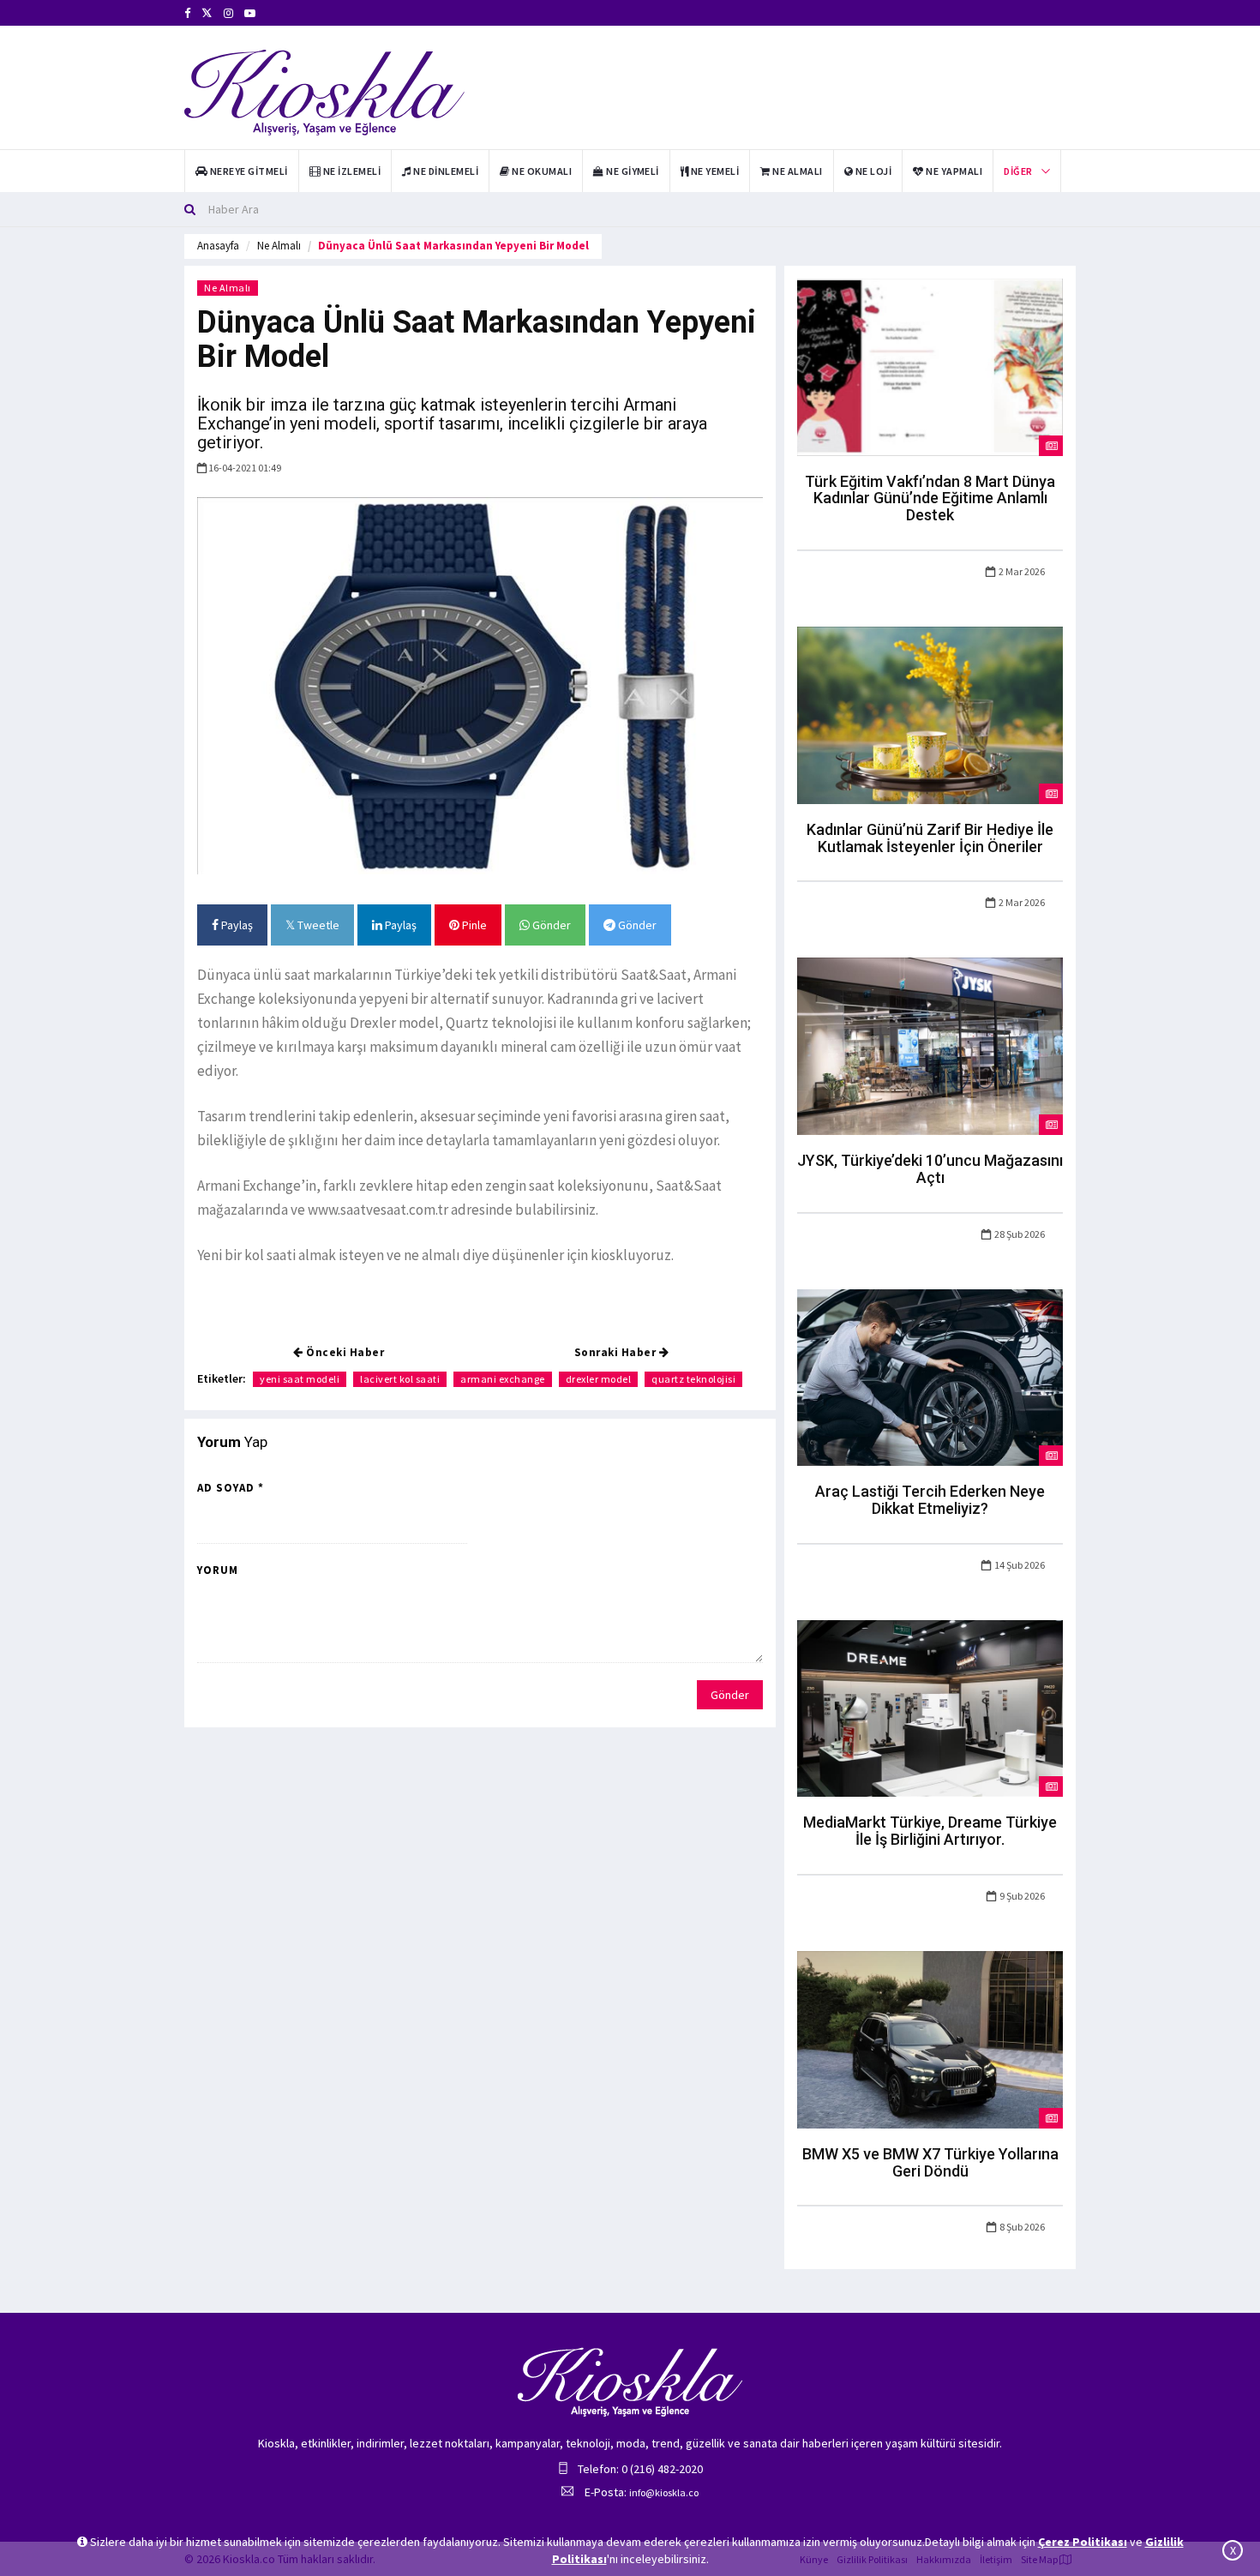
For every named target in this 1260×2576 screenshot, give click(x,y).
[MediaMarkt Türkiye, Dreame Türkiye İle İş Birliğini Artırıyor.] (930, 1708)
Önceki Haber (344, 1352)
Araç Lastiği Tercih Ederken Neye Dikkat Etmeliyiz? (930, 1500)
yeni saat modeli (300, 1379)
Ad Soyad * (231, 1488)
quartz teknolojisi (693, 1379)
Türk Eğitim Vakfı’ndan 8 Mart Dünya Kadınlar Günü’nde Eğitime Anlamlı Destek (930, 498)
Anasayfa (218, 246)
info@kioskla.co (664, 2492)
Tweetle (317, 925)
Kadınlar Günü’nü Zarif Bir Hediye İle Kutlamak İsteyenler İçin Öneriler (930, 838)
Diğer (1018, 171)
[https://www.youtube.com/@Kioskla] (250, 13)
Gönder (550, 925)
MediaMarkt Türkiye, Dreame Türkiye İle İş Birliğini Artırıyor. (930, 1831)
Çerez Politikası (1083, 2542)
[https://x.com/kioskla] (207, 13)
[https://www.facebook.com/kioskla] (187, 13)
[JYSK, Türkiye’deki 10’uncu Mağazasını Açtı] (930, 1045)
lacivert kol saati (400, 1379)
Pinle (473, 925)
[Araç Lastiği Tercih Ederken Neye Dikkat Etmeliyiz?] (930, 1376)
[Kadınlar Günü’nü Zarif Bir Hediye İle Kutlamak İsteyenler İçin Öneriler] (930, 714)
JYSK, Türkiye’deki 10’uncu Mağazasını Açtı (930, 1169)
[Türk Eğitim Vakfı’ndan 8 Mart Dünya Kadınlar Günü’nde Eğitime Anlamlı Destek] (930, 366)
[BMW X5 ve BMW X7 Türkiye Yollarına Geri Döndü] (930, 2039)
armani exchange (503, 1379)
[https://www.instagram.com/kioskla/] (228, 13)
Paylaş (236, 925)
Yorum (218, 1570)
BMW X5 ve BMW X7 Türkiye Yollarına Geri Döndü (930, 2162)
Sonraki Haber (617, 1352)
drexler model (599, 1379)
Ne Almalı (279, 246)
